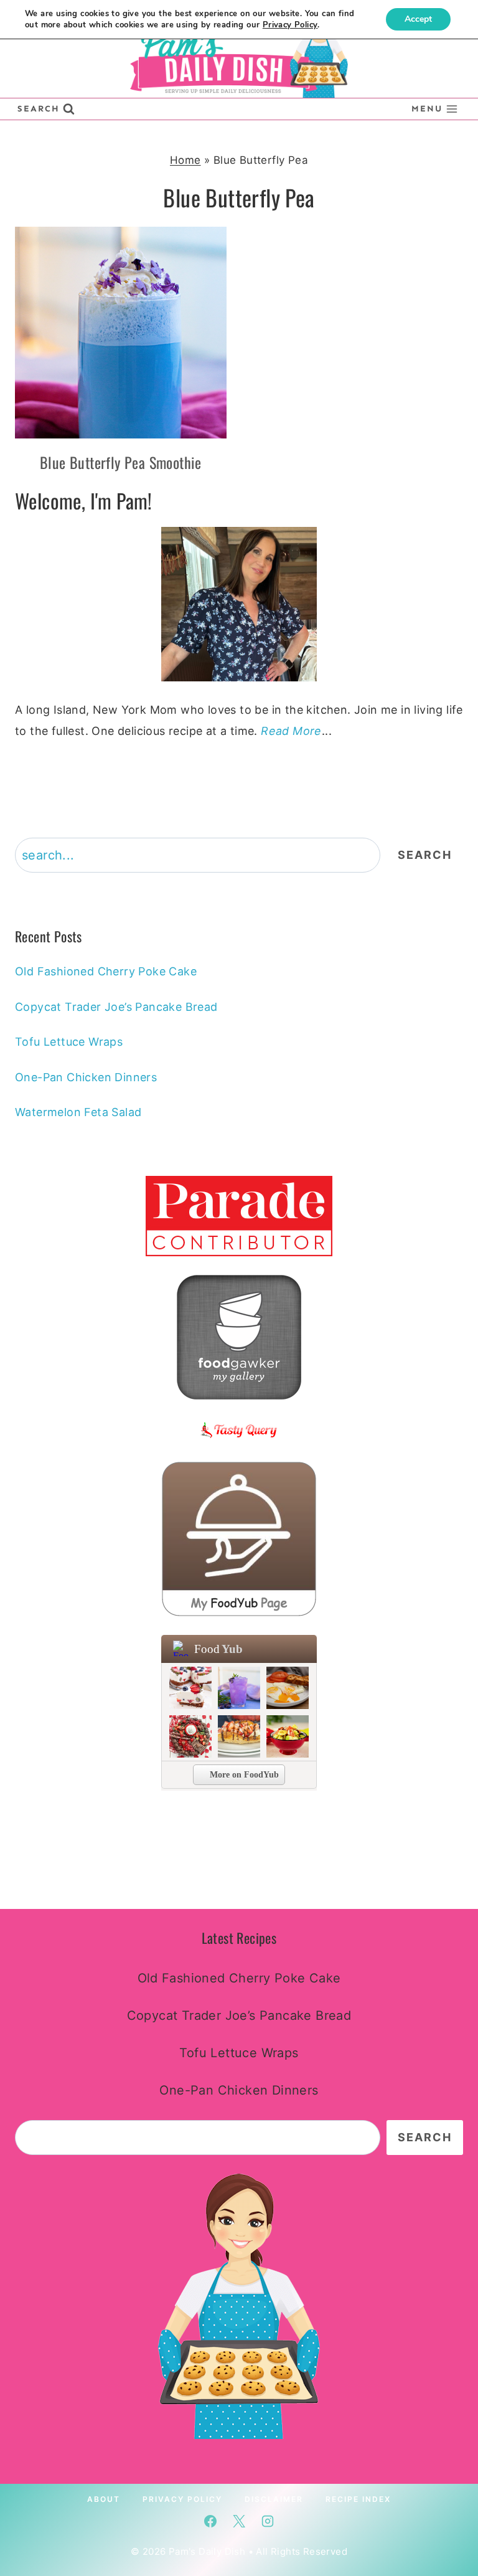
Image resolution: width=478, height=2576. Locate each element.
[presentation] (121, 333)
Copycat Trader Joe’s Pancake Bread (116, 1007)
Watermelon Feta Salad (78, 1112)
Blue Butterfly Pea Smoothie (121, 462)
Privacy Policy (182, 2498)
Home (185, 160)
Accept (418, 19)
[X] (239, 2521)
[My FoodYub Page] (239, 1539)
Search (425, 855)
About (104, 2498)
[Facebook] (210, 2521)
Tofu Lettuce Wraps (69, 1042)
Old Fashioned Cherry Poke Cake (106, 971)
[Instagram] (268, 2521)
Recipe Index (358, 2498)
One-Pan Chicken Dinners (86, 1077)
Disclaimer (274, 2498)
